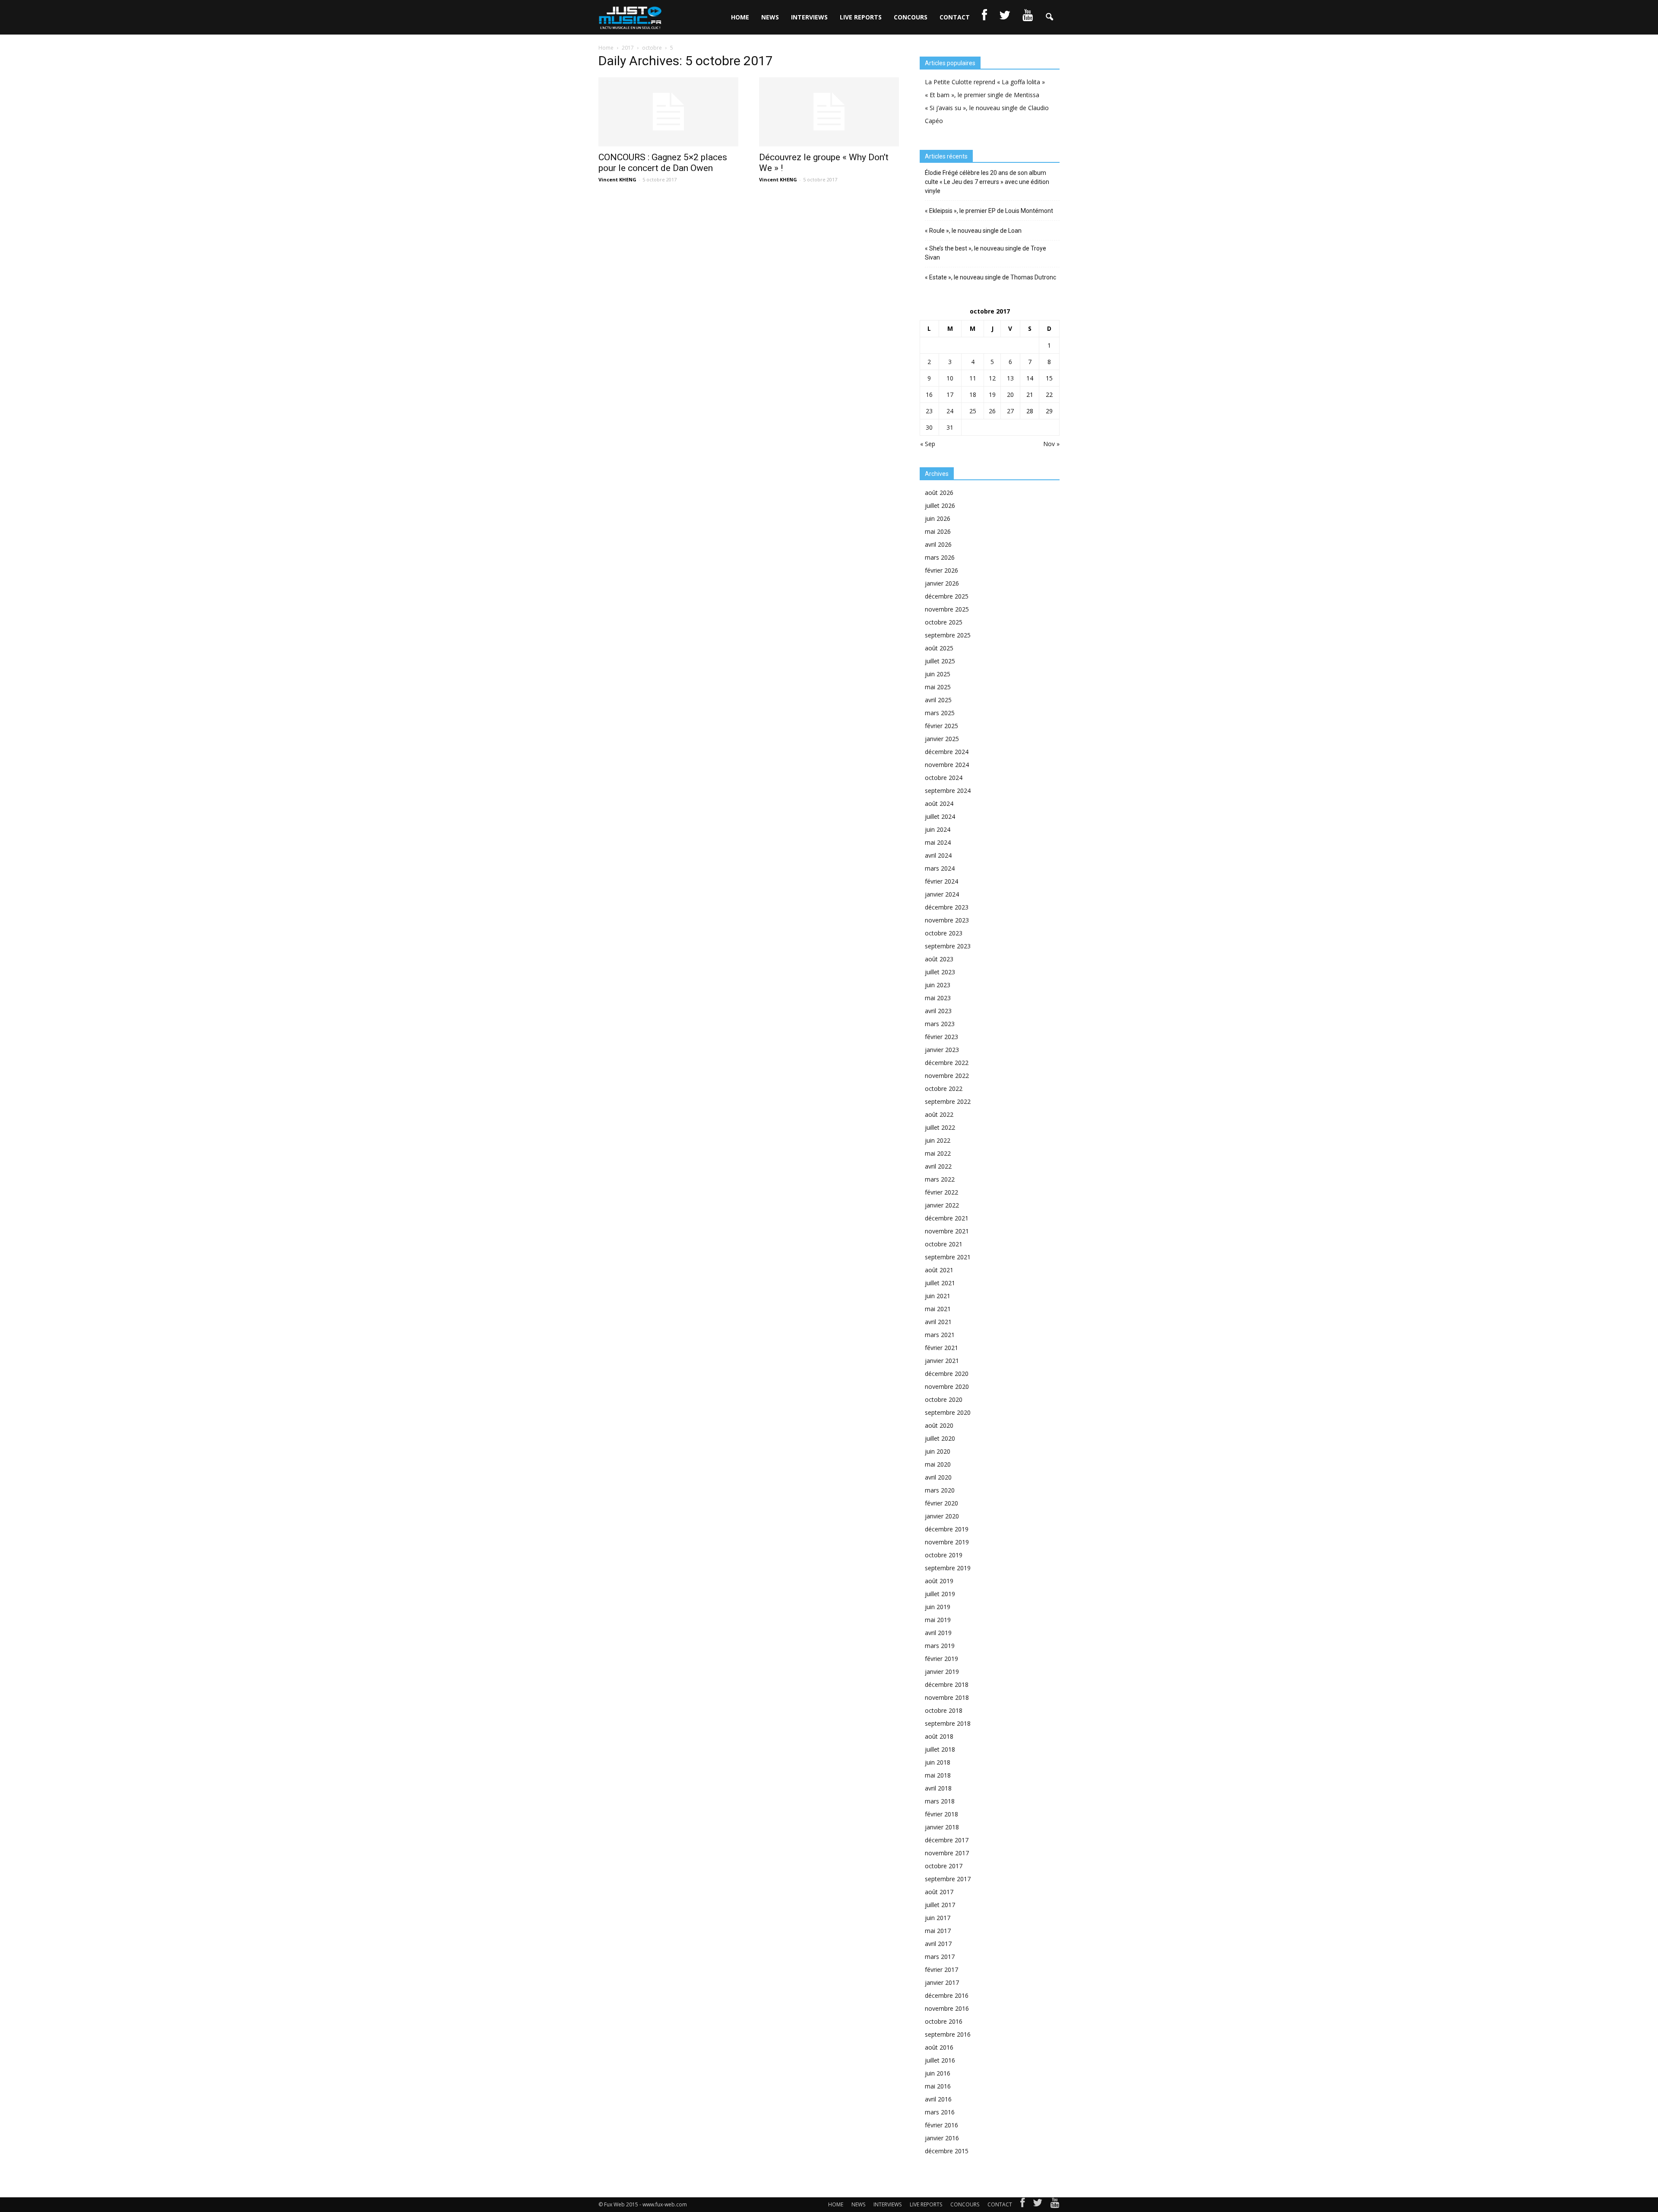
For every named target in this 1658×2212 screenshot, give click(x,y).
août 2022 (939, 1114)
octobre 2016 (944, 2021)
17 (950, 395)
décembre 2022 (947, 1063)
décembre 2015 (947, 2151)
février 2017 (941, 1970)
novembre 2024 (947, 765)
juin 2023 (938, 985)
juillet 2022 (940, 1127)
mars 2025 (940, 713)
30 (929, 427)
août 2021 (939, 1270)
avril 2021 (938, 1322)
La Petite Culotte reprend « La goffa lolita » (985, 82)
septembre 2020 (948, 1412)
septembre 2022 (948, 1101)
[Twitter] (1038, 2205)
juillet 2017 (940, 1905)
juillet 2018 (940, 1749)
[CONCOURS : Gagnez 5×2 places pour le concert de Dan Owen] (668, 112)
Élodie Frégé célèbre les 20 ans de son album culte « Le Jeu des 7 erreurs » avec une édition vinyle (987, 182)
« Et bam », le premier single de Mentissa (982, 95)
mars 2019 (940, 1646)
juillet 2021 (940, 1283)
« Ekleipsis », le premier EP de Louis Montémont (989, 211)
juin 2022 (938, 1140)
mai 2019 (938, 1620)
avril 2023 (938, 1011)
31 (950, 427)
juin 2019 (938, 1607)
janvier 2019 (942, 1672)
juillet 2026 (940, 505)
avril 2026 (938, 544)
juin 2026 (938, 518)
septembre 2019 (948, 1568)
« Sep (928, 444)
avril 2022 (938, 1166)
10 (950, 378)
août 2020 (939, 1425)
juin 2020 (938, 1451)
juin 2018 (938, 1762)
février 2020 (941, 1503)
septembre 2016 (948, 2034)
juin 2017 (938, 1918)
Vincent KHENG (617, 179)
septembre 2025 (948, 635)
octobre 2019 (944, 1555)
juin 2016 (938, 2073)
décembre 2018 (947, 1684)
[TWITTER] (1005, 17)
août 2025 (939, 648)
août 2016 (939, 2047)
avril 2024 (938, 855)
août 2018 (939, 1736)
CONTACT (955, 17)
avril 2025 (938, 700)
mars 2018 (940, 1801)
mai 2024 (938, 842)
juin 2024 (938, 829)
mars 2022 (940, 1179)
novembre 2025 (947, 609)
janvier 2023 (942, 1050)
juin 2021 (938, 1296)
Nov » (1051, 444)
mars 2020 (940, 1490)
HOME (740, 17)
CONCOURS (911, 17)
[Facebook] (1022, 2205)
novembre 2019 (947, 1542)
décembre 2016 (947, 1995)
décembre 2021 (947, 1218)
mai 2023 (938, 998)
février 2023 (941, 1037)
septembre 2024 (948, 791)
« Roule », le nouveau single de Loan (973, 231)
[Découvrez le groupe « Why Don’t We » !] (829, 112)
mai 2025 (938, 687)
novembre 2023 (947, 920)
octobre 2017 (944, 1866)
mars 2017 (940, 1957)
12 (992, 378)
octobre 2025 (944, 622)
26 (992, 411)
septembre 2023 (948, 946)
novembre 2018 (947, 1697)
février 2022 (941, 1192)
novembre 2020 (947, 1386)
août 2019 (939, 1581)
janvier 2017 (942, 1982)
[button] (1049, 17)
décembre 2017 (947, 1840)
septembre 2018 (948, 1723)
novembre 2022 (947, 1076)
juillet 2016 (940, 2060)
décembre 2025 (947, 596)
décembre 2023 (947, 907)
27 (1010, 411)
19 (992, 395)
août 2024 (939, 803)
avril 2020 (938, 1477)
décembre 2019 (947, 1529)
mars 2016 (940, 2112)
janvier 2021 (942, 1361)
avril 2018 (938, 1788)
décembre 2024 (947, 752)
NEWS (770, 17)
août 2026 (939, 493)
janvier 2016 (942, 2138)
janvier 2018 (942, 1827)
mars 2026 (940, 557)
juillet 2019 (940, 1594)
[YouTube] (1055, 2205)
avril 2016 (938, 2099)
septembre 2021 (948, 1257)
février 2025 (941, 726)
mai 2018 (938, 1775)
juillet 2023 (940, 972)
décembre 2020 (947, 1374)
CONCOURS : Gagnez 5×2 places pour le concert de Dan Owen (663, 163)
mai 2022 (938, 1153)
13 (1010, 378)
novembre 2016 (947, 2008)
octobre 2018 (944, 1710)
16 (929, 395)
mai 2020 (938, 1464)
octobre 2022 (944, 1089)
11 (973, 378)
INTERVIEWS (809, 17)
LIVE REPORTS (861, 17)
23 (929, 411)
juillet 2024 (940, 816)
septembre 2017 (948, 1879)
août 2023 (939, 959)
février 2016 (941, 2125)
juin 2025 (938, 674)
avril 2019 (938, 1633)
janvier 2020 (942, 1516)
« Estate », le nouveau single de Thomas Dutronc (990, 277)
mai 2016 (938, 2086)
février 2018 (941, 1814)
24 (950, 411)
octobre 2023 (944, 933)
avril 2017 (938, 1944)
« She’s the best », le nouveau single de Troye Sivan (986, 253)
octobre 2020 (944, 1399)
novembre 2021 (947, 1231)
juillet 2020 (940, 1438)
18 (973, 395)
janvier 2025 (942, 739)
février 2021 (941, 1348)
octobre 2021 (944, 1244)
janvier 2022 (942, 1205)
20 (1010, 395)
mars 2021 (940, 1335)
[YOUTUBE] (1028, 17)
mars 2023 (940, 1024)
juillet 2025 (940, 661)
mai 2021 (938, 1309)
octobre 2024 (944, 778)
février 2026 (941, 570)
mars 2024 (940, 868)
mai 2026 (938, 531)
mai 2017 (938, 1931)
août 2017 (939, 1892)
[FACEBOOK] (984, 17)
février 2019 (941, 1659)
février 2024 (941, 881)
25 (973, 411)
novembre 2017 (947, 1853)
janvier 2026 (942, 583)
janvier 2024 (942, 894)
